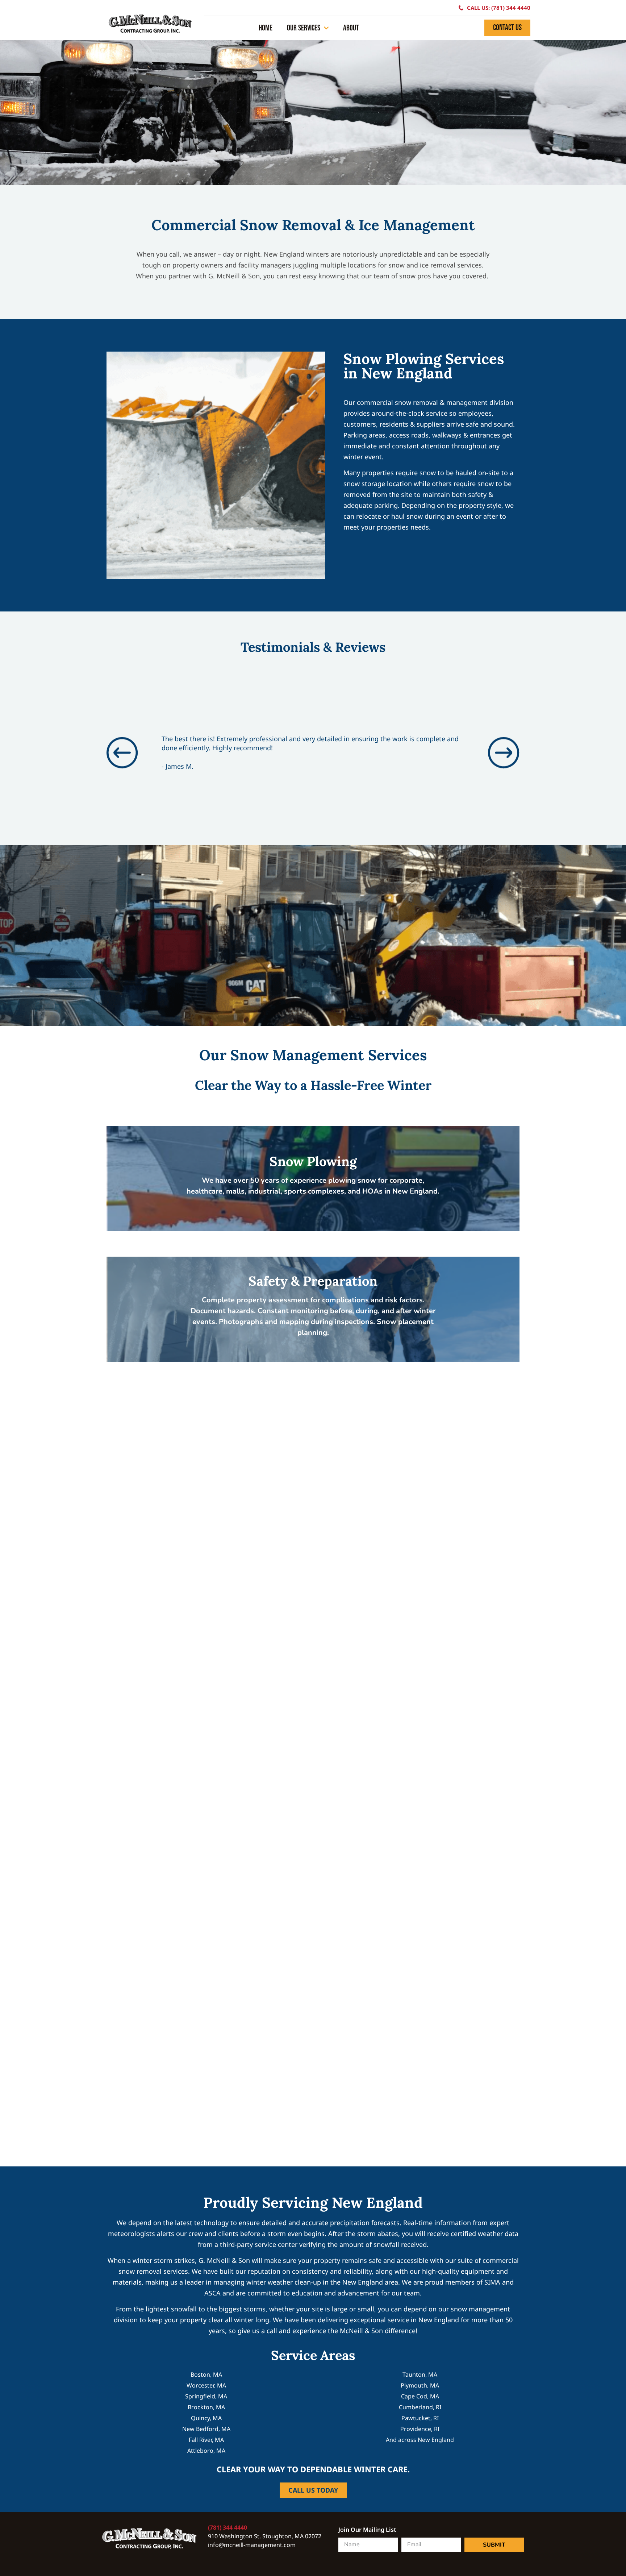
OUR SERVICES (304, 28)
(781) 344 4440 (228, 2527)
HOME (266, 28)
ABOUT (351, 28)
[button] (122, 753)
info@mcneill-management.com (252, 2545)
